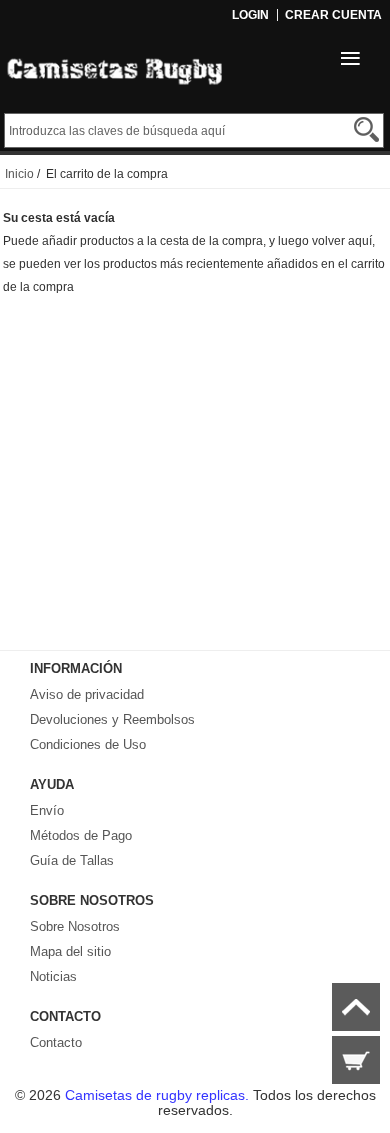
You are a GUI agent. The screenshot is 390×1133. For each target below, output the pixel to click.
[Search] (366, 129)
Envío (47, 810)
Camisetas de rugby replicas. (159, 1095)
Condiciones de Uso (88, 744)
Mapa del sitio (70, 951)
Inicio (19, 174)
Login (250, 15)
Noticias (53, 976)
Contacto (56, 1042)
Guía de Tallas (72, 860)
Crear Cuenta (333, 15)
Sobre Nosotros (75, 926)
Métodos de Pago (81, 835)
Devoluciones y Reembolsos (112, 719)
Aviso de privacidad (87, 694)
